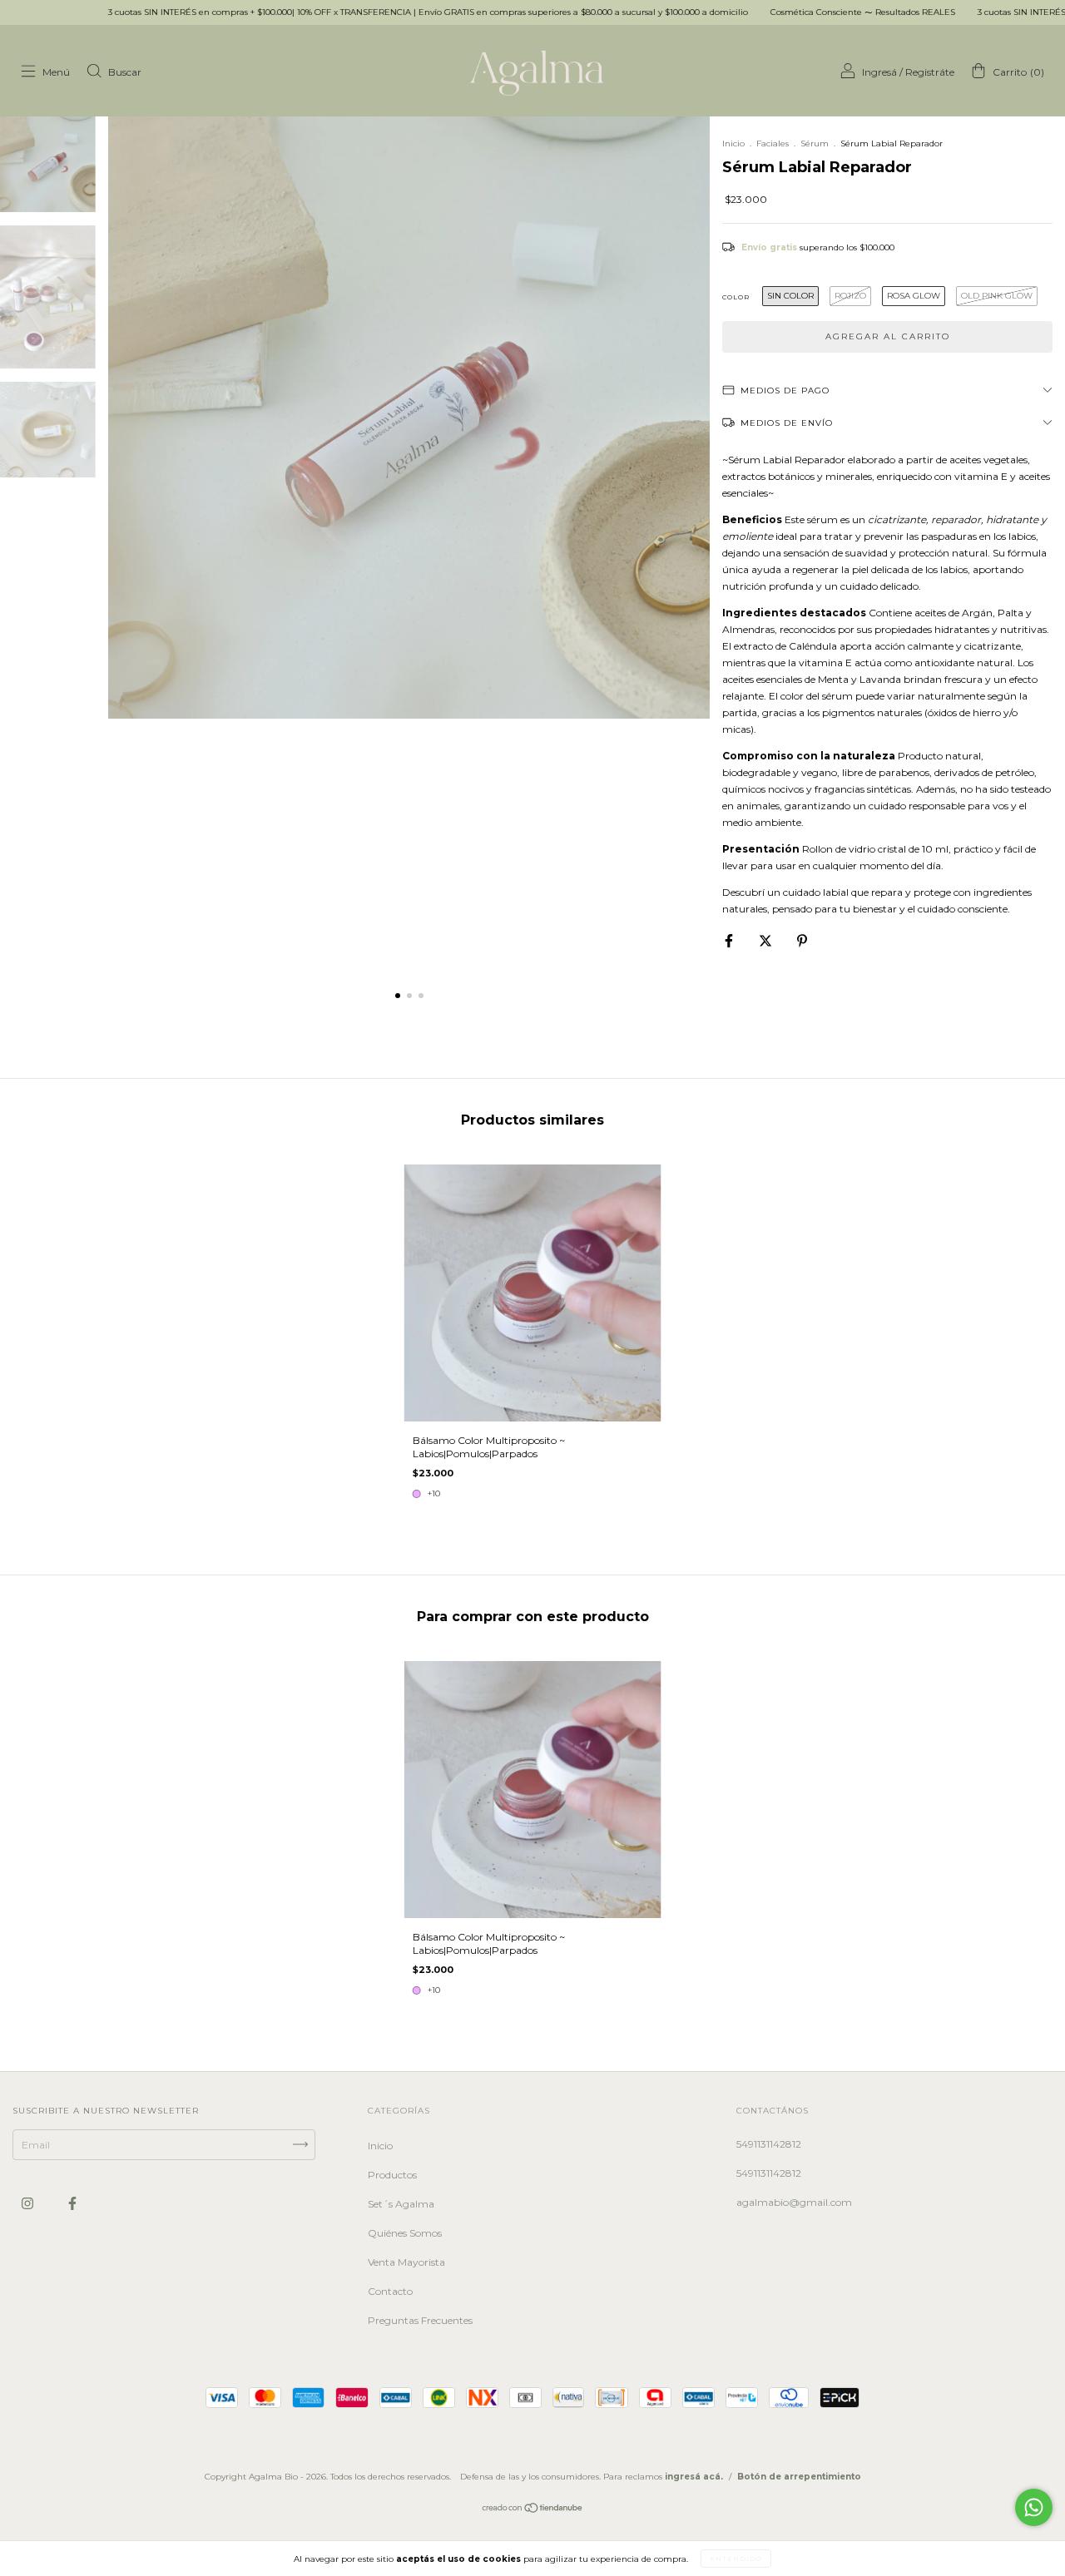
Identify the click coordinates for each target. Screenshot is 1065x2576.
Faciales (773, 143)
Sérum (815, 143)
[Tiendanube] (533, 2509)
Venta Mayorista (406, 2262)
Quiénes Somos (405, 2233)
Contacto (390, 2291)
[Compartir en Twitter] (767, 940)
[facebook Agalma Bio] (72, 2203)
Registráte (930, 72)
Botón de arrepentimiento (799, 2477)
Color (736, 297)
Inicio (733, 143)
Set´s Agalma (401, 2204)
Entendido (736, 2559)
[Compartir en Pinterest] (802, 940)
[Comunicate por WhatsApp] (1034, 2507)
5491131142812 (769, 2144)
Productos (392, 2175)
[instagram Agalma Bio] (29, 2203)
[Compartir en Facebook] (730, 940)
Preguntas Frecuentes (420, 2320)
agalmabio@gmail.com (794, 2202)
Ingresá (879, 72)
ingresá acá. (694, 2477)
